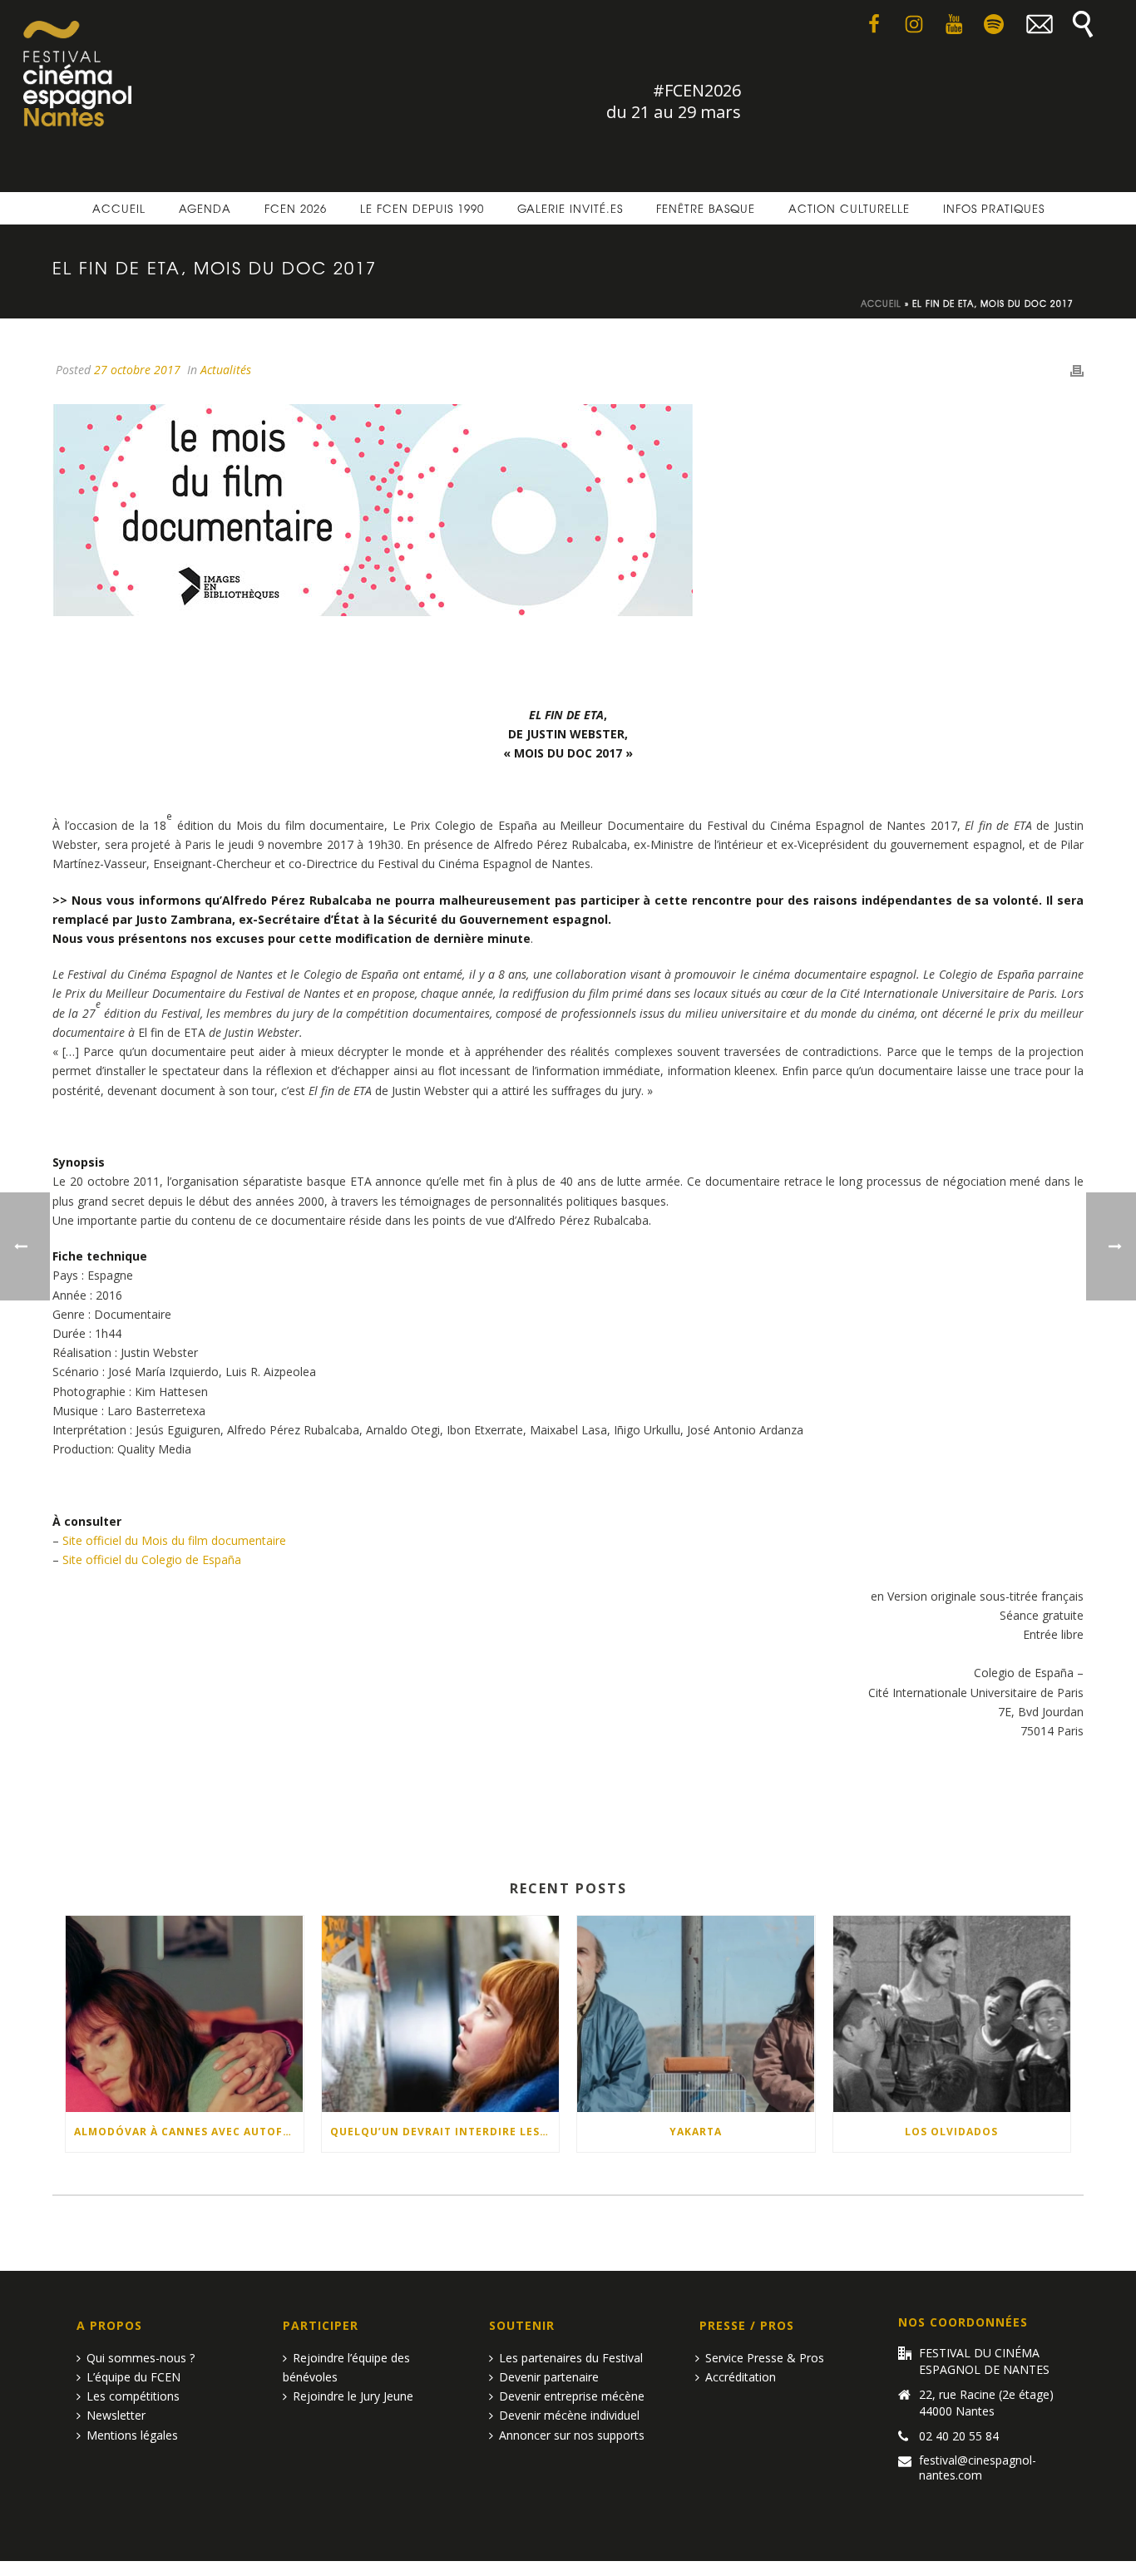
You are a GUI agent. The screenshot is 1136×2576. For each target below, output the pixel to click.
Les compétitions (133, 2396)
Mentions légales (132, 2435)
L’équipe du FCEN (133, 2377)
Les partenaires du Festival (571, 2358)
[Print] (1077, 370)
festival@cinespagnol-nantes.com (978, 2468)
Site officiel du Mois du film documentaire (174, 1540)
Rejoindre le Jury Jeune (353, 2396)
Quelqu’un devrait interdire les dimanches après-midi (445, 2132)
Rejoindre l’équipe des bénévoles (346, 2367)
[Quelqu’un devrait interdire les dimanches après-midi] (441, 2014)
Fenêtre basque (706, 208)
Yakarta (696, 2132)
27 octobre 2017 (137, 370)
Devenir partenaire (549, 2377)
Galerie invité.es (570, 208)
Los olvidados (951, 2132)
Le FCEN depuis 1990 (422, 208)
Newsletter (116, 2415)
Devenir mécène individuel (569, 2415)
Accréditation (741, 2377)
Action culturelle (849, 208)
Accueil (119, 208)
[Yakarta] (696, 2014)
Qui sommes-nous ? (141, 2358)
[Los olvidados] (952, 2014)
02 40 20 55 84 (959, 2436)
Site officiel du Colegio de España (152, 1559)
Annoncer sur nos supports (572, 2435)
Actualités (226, 370)
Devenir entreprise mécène (572, 2396)
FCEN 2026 (296, 208)
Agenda (205, 208)
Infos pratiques (994, 208)
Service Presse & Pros (765, 2358)
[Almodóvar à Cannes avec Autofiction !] (185, 2014)
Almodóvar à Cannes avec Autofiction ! (189, 2132)
